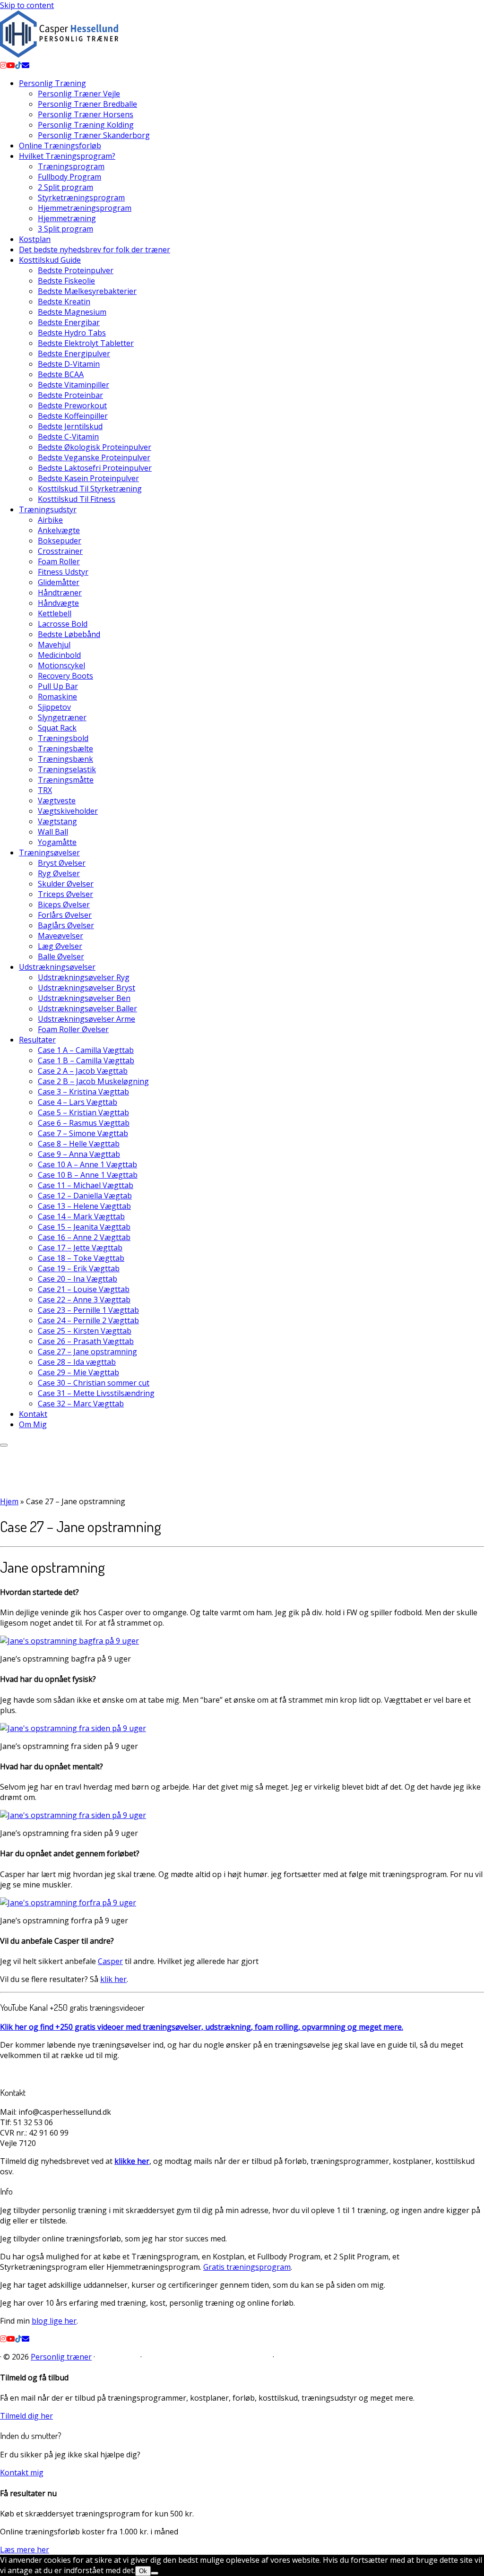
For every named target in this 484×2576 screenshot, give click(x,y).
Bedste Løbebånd (69, 634)
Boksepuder (60, 541)
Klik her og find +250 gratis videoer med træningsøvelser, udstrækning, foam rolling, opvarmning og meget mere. (202, 2027)
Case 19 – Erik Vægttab (79, 1268)
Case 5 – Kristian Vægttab (83, 1112)
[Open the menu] (4, 1445)
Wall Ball (53, 832)
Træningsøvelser (49, 853)
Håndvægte (58, 603)
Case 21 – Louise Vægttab (84, 1289)
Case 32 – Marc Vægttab (81, 1404)
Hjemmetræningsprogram (85, 208)
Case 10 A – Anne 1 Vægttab (87, 1164)
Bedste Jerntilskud (70, 426)
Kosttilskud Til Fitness (77, 499)
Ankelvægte (59, 530)
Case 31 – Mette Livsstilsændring (96, 1393)
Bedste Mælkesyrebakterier (87, 291)
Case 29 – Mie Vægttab (78, 1372)
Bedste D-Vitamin (69, 364)
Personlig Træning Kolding (86, 125)
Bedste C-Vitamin (68, 437)
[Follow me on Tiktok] (18, 65)
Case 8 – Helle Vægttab (79, 1144)
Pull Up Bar (58, 686)
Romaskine (57, 697)
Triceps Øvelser (65, 894)
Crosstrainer (60, 551)
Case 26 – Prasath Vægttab (86, 1341)
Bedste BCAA (61, 374)
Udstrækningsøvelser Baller (87, 1008)
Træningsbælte (65, 749)
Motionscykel (61, 665)
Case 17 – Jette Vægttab (80, 1248)
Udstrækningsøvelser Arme (86, 1019)
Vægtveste (57, 801)
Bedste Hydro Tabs (72, 333)
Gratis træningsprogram (247, 2267)
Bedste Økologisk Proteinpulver (95, 447)
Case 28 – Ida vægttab (77, 1362)
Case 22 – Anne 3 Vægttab (84, 1300)
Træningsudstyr (48, 509)
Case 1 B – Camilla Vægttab (86, 1060)
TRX (45, 790)
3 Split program (65, 229)
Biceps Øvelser (64, 905)
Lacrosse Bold (63, 624)
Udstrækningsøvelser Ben (84, 998)
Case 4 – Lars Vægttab (78, 1102)
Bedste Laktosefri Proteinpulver (95, 468)
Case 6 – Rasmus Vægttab (84, 1123)
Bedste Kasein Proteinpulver (88, 478)
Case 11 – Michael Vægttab (86, 1185)
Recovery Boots (65, 676)
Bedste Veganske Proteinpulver (94, 457)
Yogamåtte (57, 842)
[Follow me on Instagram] (3, 65)
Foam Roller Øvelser (73, 1029)
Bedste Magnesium (72, 312)
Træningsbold (63, 738)
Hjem (9, 1501)
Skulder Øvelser (66, 884)
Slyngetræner (62, 717)
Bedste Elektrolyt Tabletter (86, 343)
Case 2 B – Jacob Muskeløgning (93, 1081)
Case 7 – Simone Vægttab (83, 1133)
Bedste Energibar (69, 322)
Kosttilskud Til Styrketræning (90, 489)
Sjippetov (54, 707)
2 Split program (65, 187)
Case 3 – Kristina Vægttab (83, 1092)
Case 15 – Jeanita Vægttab (84, 1227)
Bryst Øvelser (62, 863)
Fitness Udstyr (63, 572)
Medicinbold (59, 655)
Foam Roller (59, 561)
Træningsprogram (71, 166)
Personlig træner (61, 2357)
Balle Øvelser (61, 956)
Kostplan (35, 239)
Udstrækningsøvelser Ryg (84, 977)
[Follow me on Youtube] (11, 65)
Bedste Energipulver (74, 353)
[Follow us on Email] (26, 65)
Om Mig (33, 1424)
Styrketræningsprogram (81, 198)
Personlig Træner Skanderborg (94, 135)
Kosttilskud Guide (50, 260)
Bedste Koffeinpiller (73, 416)
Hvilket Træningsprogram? (67, 156)
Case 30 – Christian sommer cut (94, 1383)
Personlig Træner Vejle (79, 94)
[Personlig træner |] (59, 55)
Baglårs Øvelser (66, 925)
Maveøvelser (60, 936)
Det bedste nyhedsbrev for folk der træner (95, 250)
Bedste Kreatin (64, 302)
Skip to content (27, 5)
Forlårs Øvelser (65, 915)
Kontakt (33, 1414)
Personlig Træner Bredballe (87, 104)
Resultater (37, 1040)
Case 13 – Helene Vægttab (84, 1206)
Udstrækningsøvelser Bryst (86, 988)
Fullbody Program (69, 177)
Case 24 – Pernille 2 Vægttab (88, 1320)
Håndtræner (60, 593)
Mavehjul (54, 645)
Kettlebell (55, 613)
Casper (110, 1961)
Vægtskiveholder (68, 811)
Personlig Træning (52, 83)
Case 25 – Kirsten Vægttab (85, 1331)
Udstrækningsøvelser (57, 967)
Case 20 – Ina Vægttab (78, 1279)
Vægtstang (57, 821)
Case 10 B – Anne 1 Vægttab (88, 1175)
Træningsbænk (65, 759)
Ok (143, 2571)
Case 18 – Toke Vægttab (81, 1258)
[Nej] (155, 2573)
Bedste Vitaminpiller (73, 385)
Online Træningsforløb (60, 146)
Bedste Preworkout (72, 405)
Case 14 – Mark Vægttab (81, 1216)
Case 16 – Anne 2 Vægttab (84, 1237)
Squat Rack (57, 728)
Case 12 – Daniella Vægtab (85, 1196)
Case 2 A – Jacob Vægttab (83, 1071)
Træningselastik (67, 769)
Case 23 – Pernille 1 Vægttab (88, 1310)
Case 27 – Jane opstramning (87, 1352)
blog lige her (54, 2321)
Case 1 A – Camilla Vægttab (86, 1050)
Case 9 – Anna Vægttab (79, 1154)
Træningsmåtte (66, 780)
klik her (113, 1979)
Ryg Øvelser (59, 873)
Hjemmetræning (67, 218)
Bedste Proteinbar (70, 395)
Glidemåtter (59, 582)
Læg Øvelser (60, 946)
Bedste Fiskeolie (66, 281)
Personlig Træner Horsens (86, 114)
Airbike (50, 520)
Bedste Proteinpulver (76, 270)
